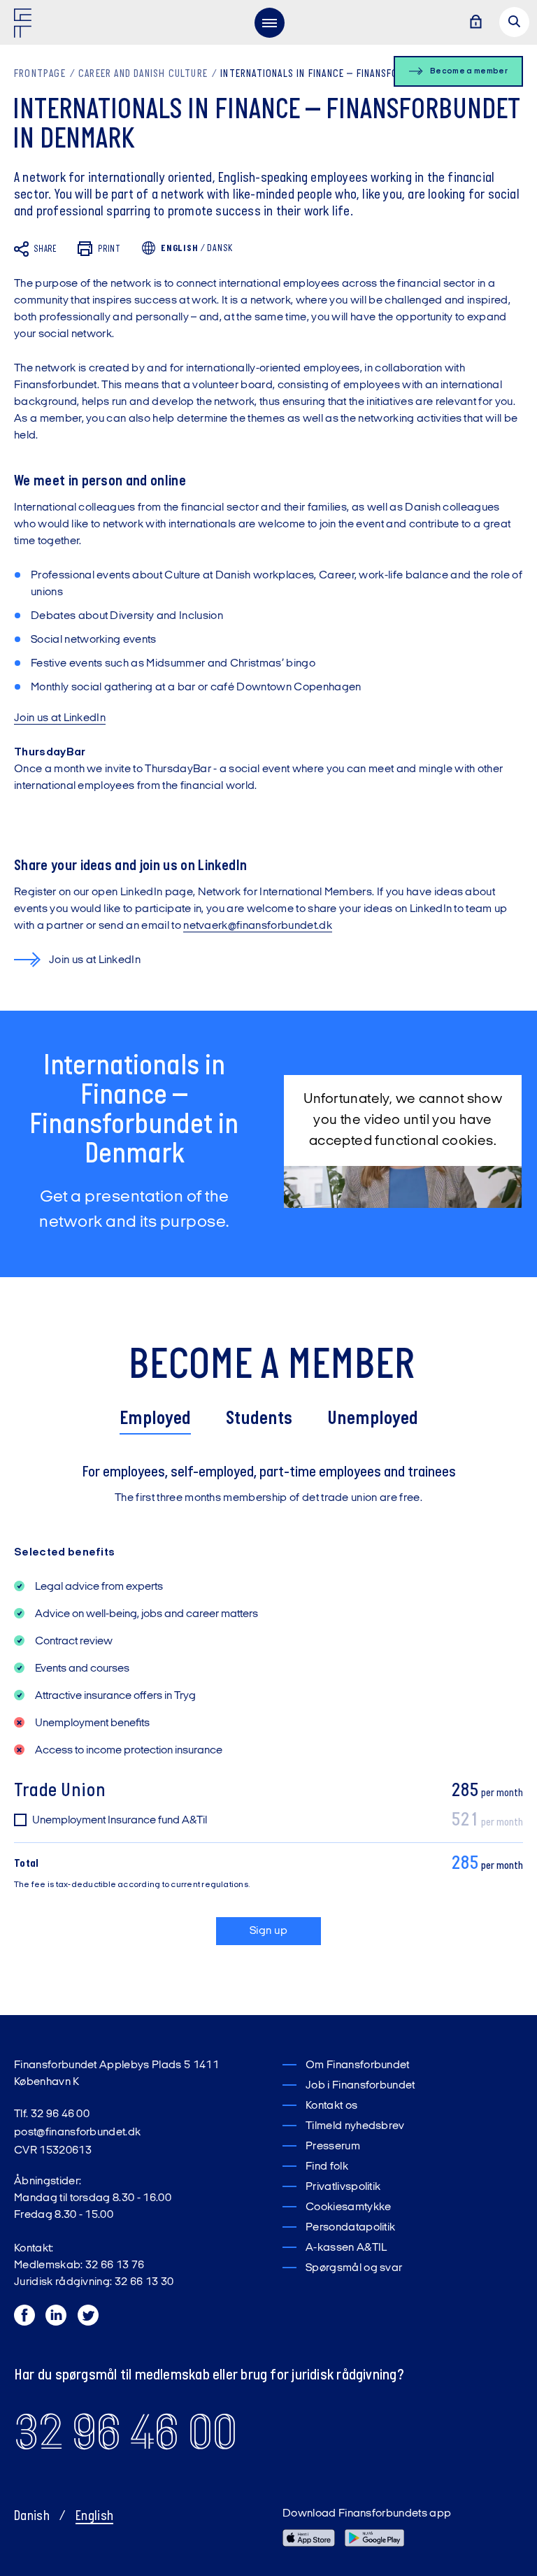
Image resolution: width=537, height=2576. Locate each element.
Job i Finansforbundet (360, 2086)
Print (109, 249)
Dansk (220, 249)
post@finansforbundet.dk (77, 2133)
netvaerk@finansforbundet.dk (258, 926)
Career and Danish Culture (143, 74)
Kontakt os (331, 2106)
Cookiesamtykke (348, 2207)
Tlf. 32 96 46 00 (52, 2114)
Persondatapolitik (350, 2228)
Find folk (327, 2167)
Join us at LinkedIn (60, 718)
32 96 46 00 (126, 2432)
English (94, 2517)
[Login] (475, 23)
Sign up (268, 1931)
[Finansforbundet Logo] (25, 26)
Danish (32, 2517)
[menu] (269, 22)
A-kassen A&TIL (346, 2248)
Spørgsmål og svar (354, 2268)
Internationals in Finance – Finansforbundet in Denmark (356, 74)
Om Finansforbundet (358, 2065)
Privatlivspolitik (343, 2187)
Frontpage (40, 74)
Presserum (333, 2147)
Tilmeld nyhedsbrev (355, 2126)
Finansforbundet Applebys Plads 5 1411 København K (116, 2074)
